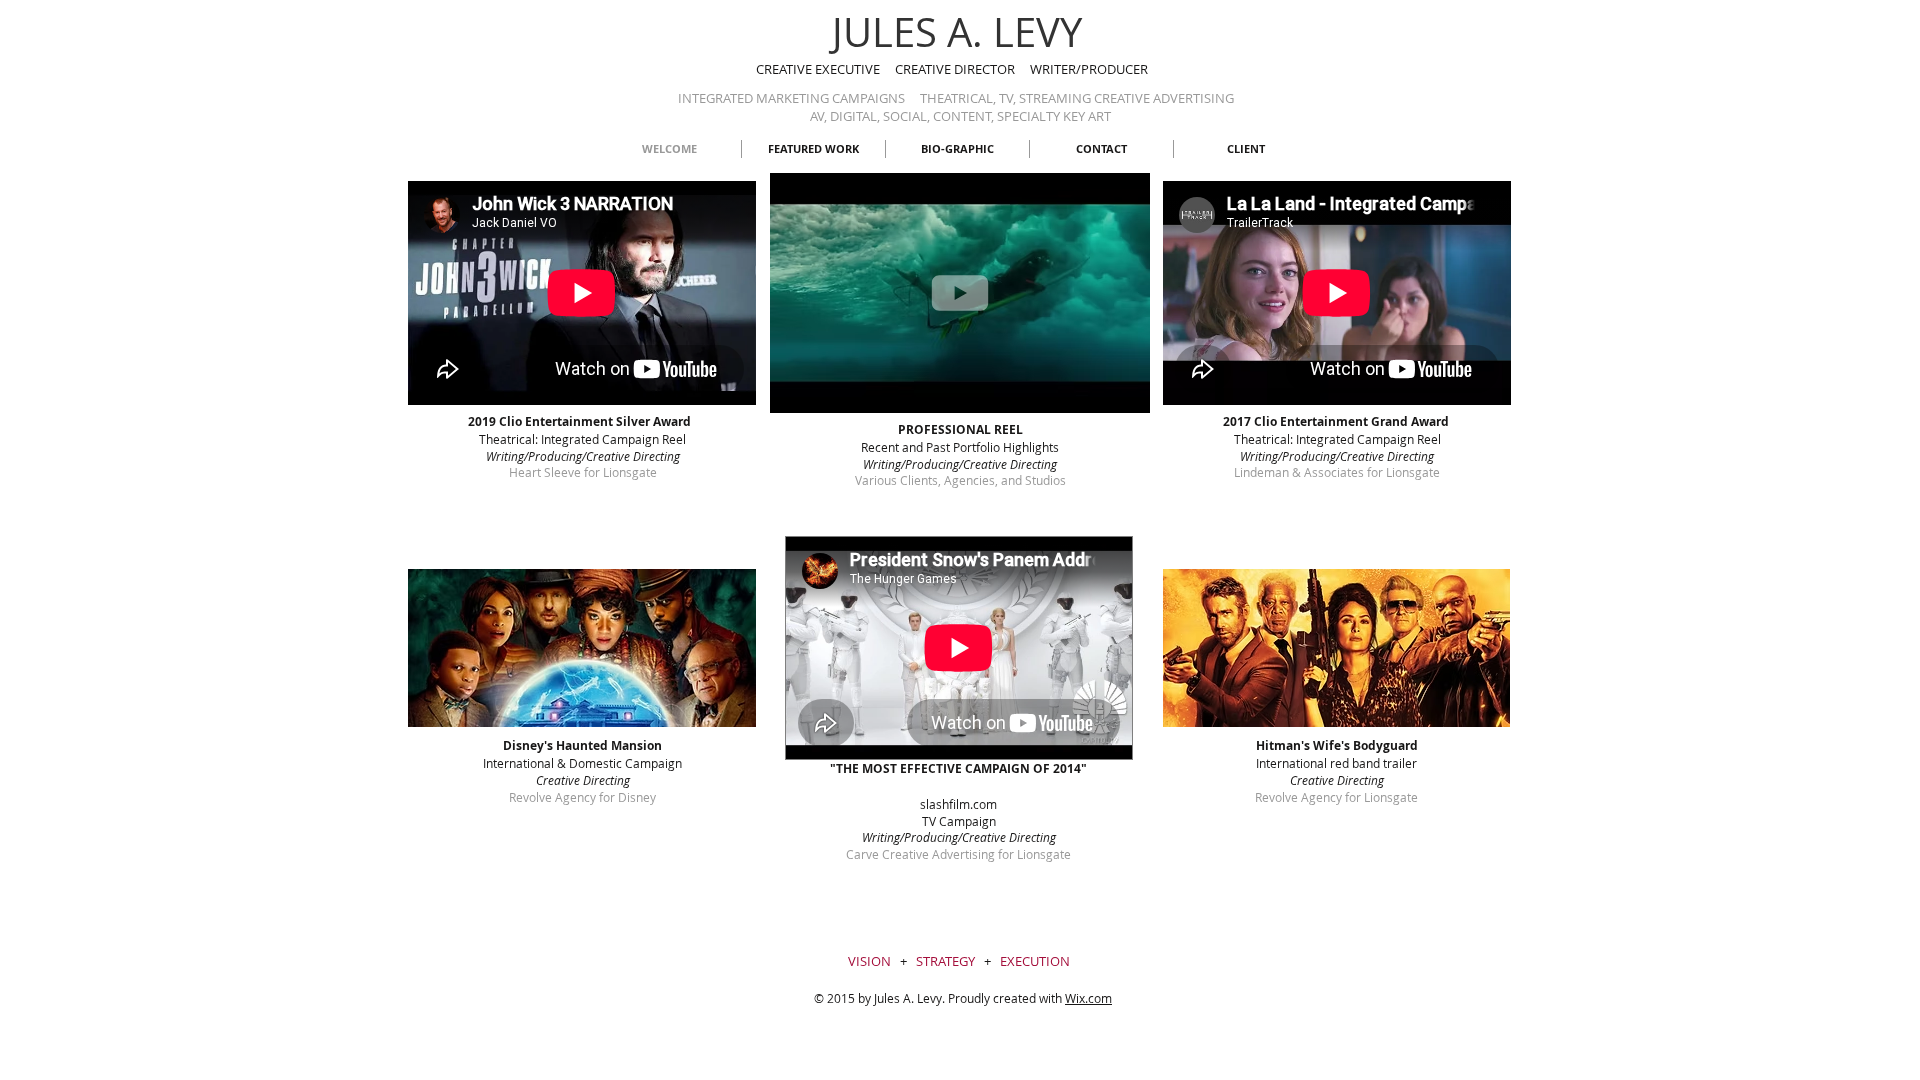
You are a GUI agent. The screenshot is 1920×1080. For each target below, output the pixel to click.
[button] (960, 389)
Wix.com (1088, 998)
